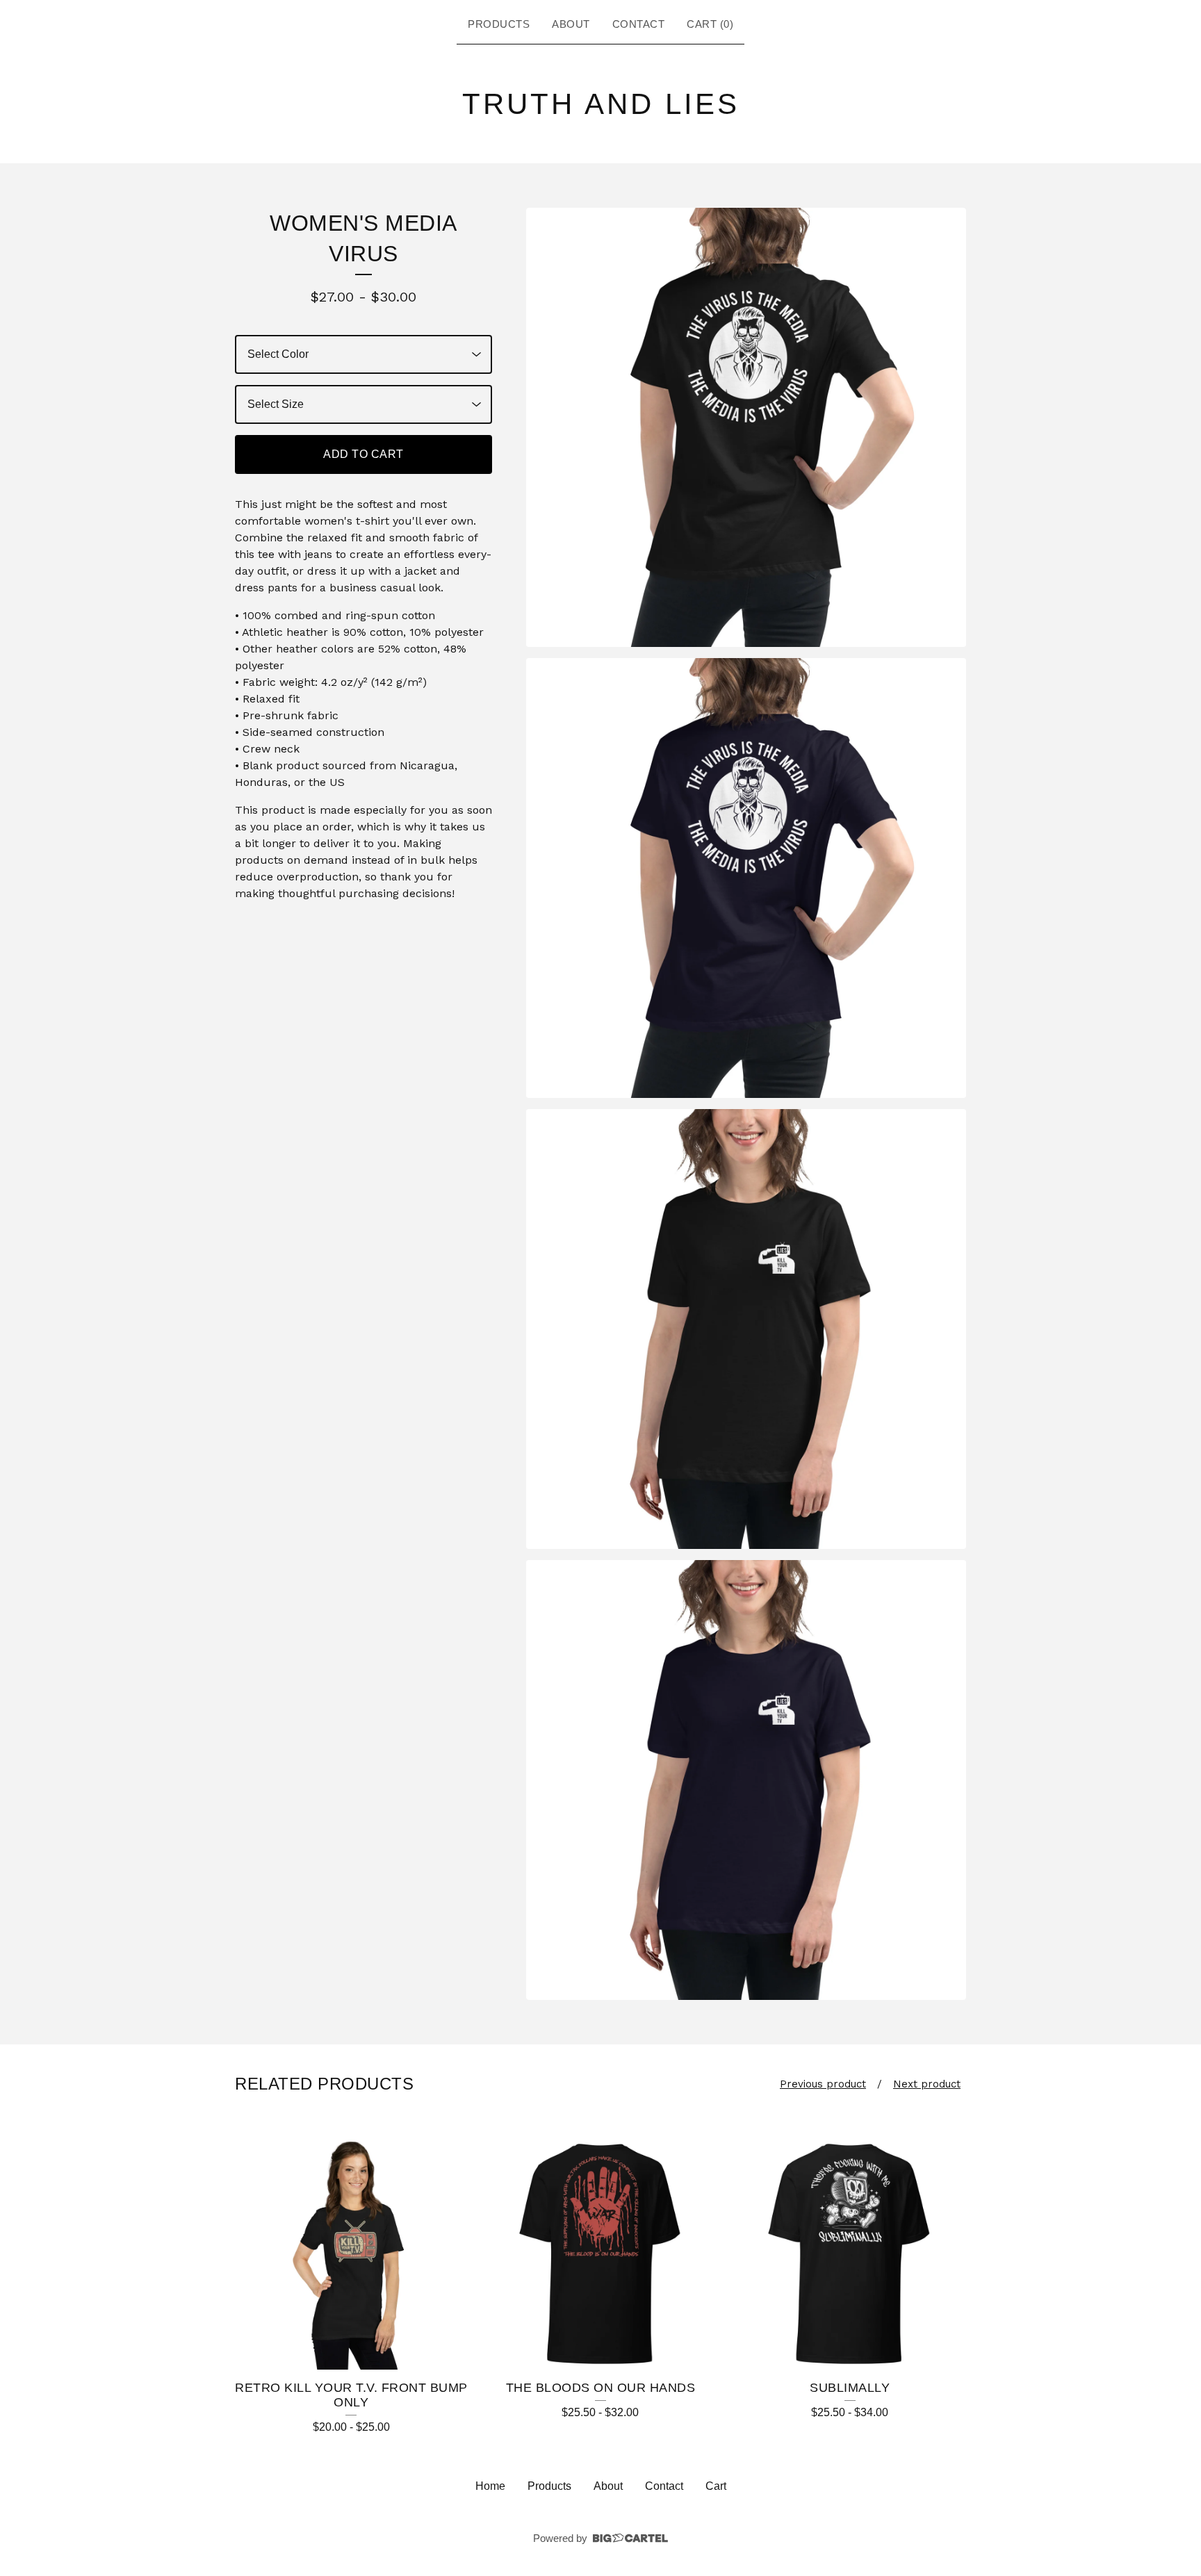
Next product (927, 2084)
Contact (639, 24)
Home (490, 2486)
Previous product (823, 2084)
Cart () (710, 24)
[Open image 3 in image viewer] (746, 1329)
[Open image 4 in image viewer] (746, 1780)
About (571, 24)
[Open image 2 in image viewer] (746, 878)
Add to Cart (363, 454)
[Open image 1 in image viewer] (746, 428)
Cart (716, 2486)
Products (499, 24)
